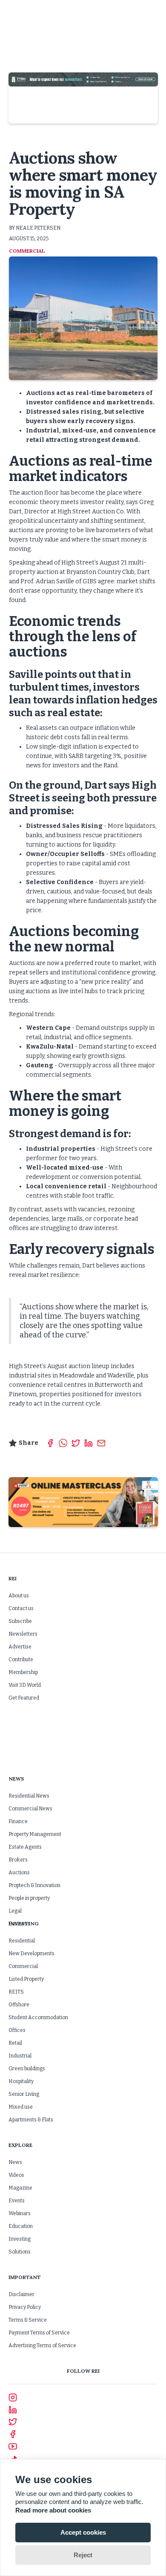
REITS (16, 1992)
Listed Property (26, 1979)
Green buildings (27, 2069)
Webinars (20, 2213)
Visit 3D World (25, 1685)
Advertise (20, 1647)
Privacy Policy (25, 2307)
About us (19, 1596)
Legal (15, 1911)
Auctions (19, 1873)
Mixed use (21, 2107)
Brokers (18, 1860)
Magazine (20, 2188)
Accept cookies (83, 2532)
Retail (15, 2043)
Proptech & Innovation (34, 1885)
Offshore (19, 2005)
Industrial (20, 2056)
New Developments (31, 1954)
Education (21, 2226)
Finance (18, 1821)
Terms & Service (28, 2320)
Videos (16, 2175)
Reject (83, 2555)
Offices (17, 2030)
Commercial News (30, 1809)
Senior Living (24, 2094)
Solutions (20, 2252)
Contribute (21, 1660)
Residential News (29, 1796)
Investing (20, 2239)
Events (17, 2201)
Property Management (35, 1834)
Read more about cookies (53, 2510)
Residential (22, 1941)
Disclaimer (21, 2294)
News (15, 2162)
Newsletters (23, 1634)
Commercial (23, 1966)
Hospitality (21, 2081)
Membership (23, 1672)
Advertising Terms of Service (42, 2345)
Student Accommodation (38, 2017)
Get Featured (24, 1698)
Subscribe (20, 1621)
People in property (29, 1898)
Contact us (21, 1608)
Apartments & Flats (31, 2120)
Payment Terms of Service (39, 2333)
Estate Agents (25, 1847)
